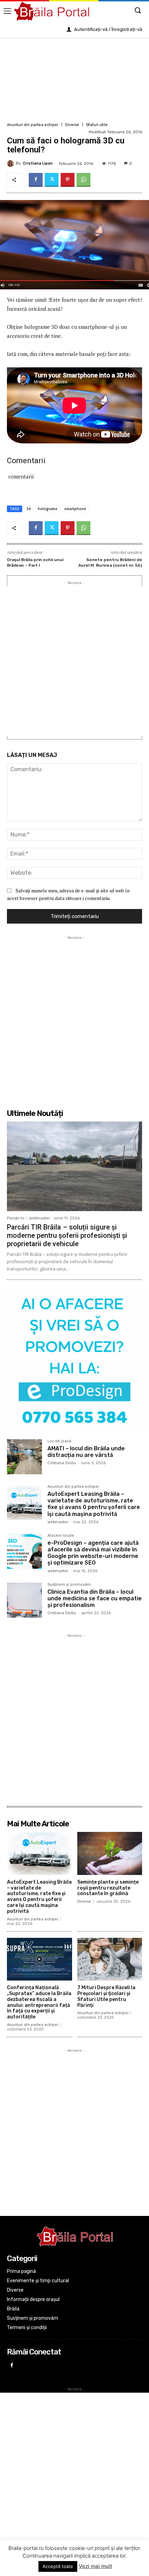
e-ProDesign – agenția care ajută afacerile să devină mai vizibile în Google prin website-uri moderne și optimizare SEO (93, 1553)
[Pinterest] (68, 180)
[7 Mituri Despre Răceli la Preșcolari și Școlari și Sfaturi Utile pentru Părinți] (110, 1959)
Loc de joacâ (59, 1441)
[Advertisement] (74, 79)
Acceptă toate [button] (58, 2566)
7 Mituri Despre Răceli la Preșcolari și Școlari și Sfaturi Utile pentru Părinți (106, 1996)
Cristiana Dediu (62, 1463)
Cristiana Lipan (38, 163)
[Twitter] (52, 180)
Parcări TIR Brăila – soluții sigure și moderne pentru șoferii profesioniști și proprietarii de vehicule (67, 1235)
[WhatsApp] (84, 180)
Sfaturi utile (97, 125)
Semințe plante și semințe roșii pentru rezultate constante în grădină (108, 1888)
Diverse (72, 125)
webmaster (40, 1218)
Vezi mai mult (95, 2566)
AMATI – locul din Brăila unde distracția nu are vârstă (86, 1452)
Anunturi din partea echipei (33, 125)
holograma (47, 509)
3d (29, 509)
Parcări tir (16, 1218)
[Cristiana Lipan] (11, 164)
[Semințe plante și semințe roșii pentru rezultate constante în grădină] (110, 1853)
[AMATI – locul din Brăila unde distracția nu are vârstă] (24, 1457)
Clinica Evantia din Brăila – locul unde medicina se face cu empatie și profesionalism (95, 1598)
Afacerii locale (61, 1536)
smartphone (75, 509)
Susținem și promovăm (69, 1585)
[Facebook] (36, 180)
